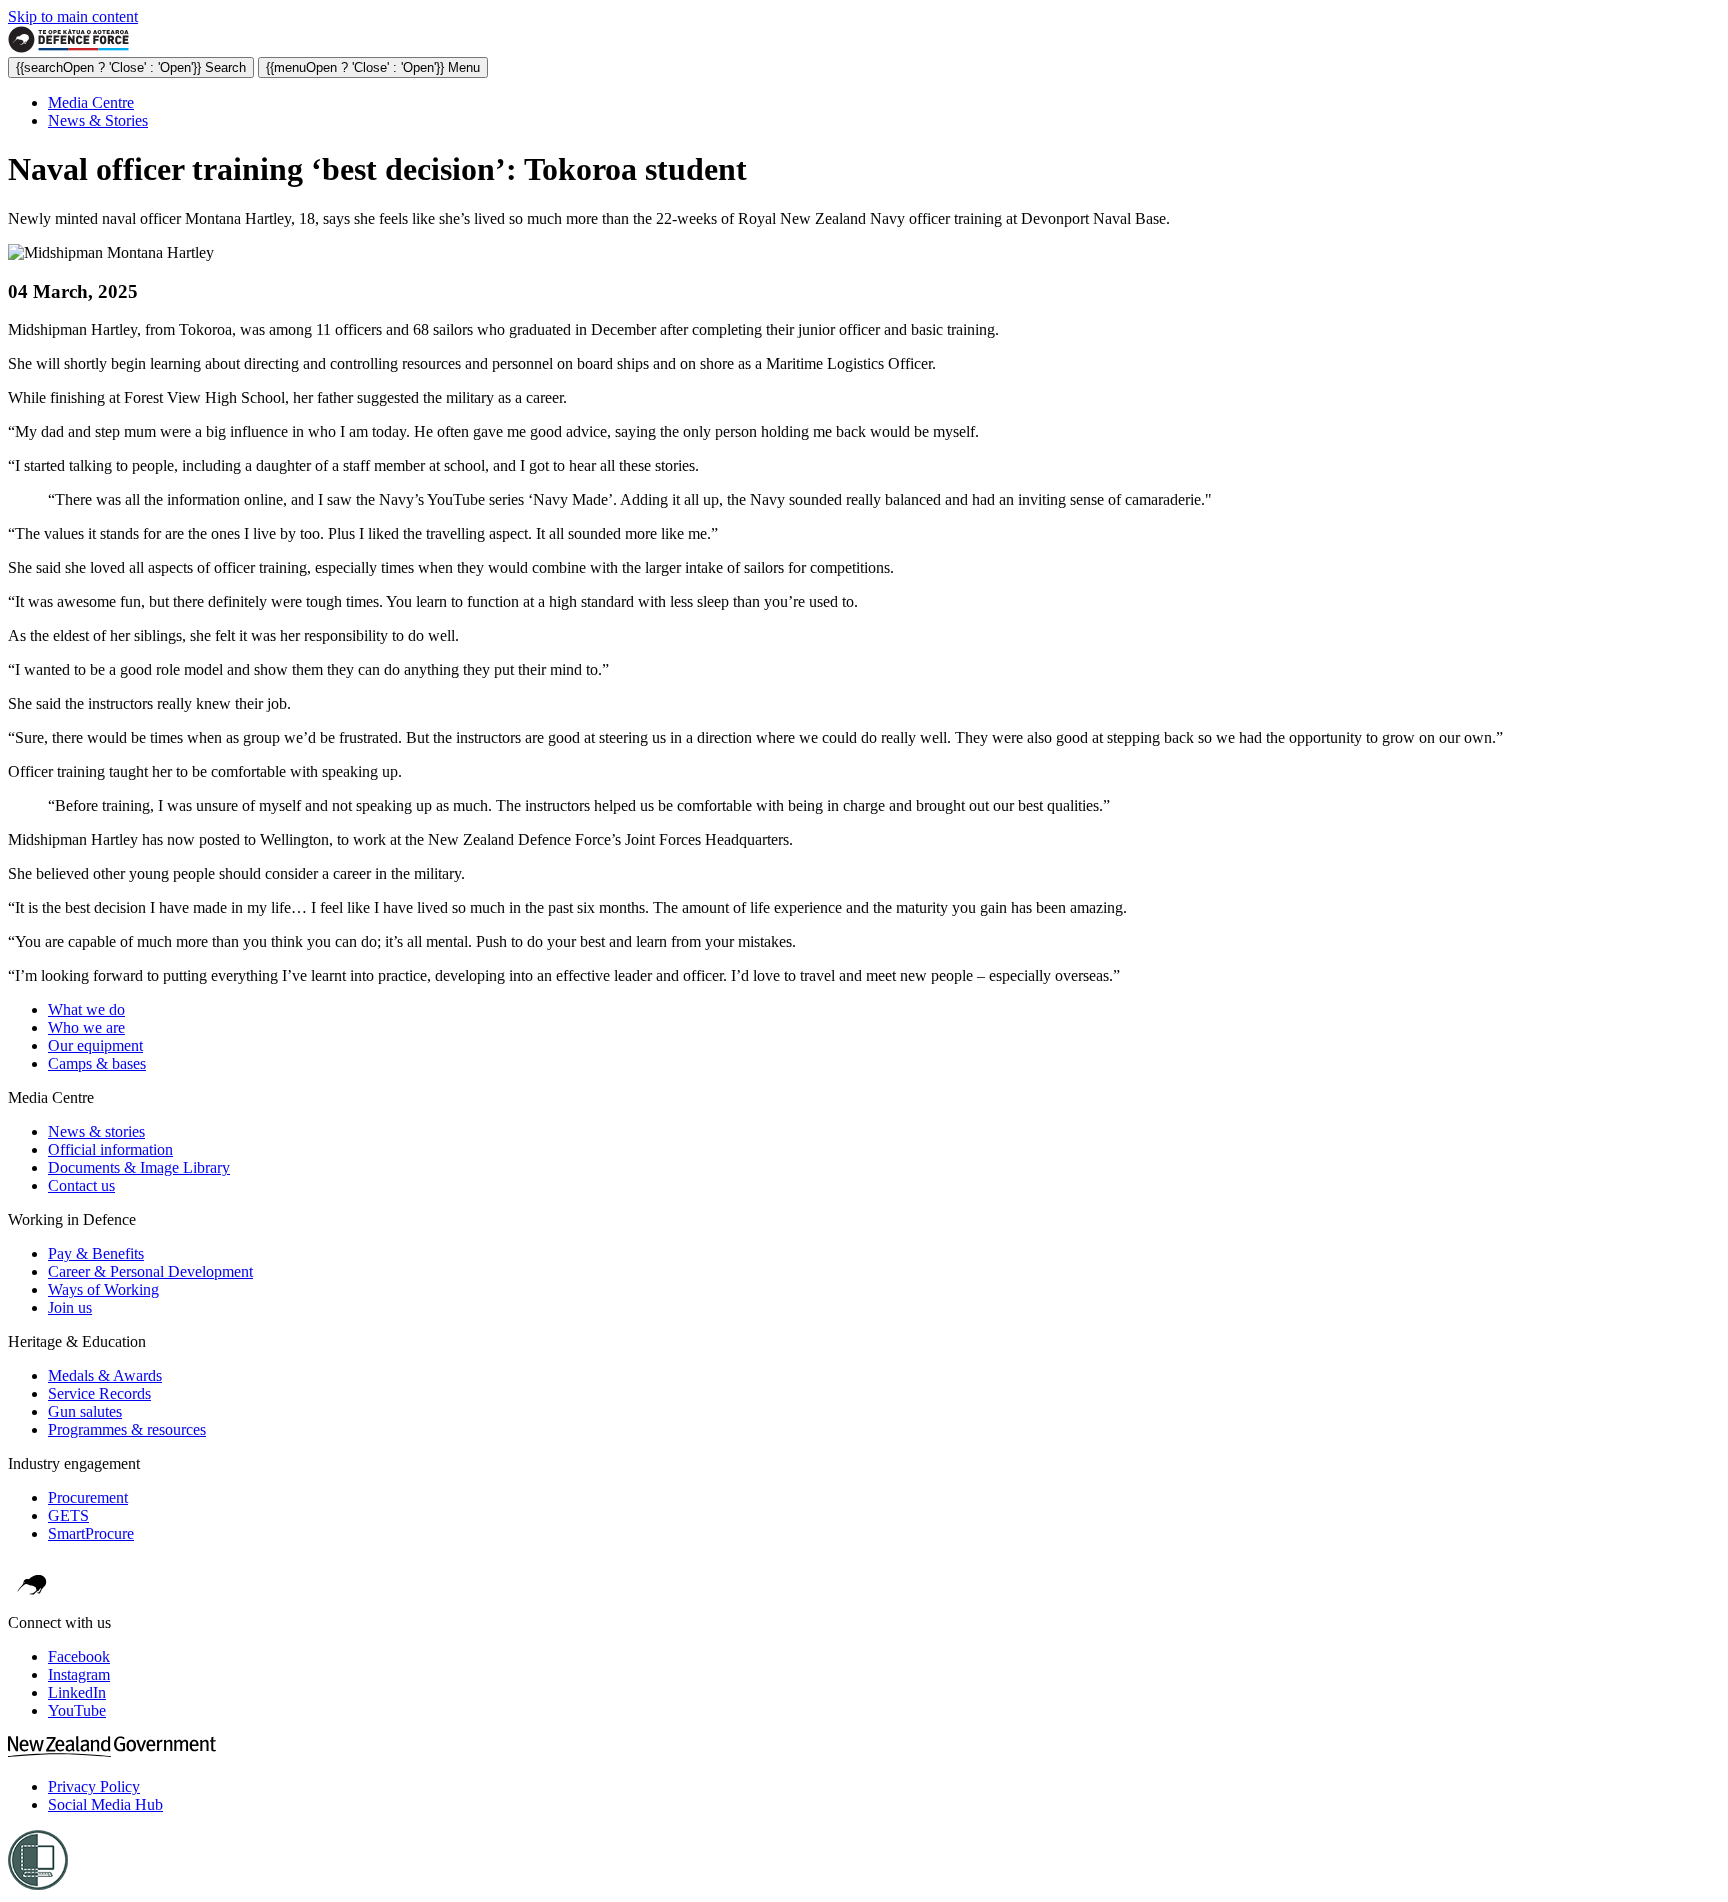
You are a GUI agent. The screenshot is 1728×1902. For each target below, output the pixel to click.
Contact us (81, 1185)
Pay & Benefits (96, 1253)
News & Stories (98, 120)
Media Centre (91, 102)
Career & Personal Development (150, 1271)
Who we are (86, 1027)
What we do (86, 1009)
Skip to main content (73, 16)
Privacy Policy (94, 1786)
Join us (70, 1307)
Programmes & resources (127, 1429)
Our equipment (95, 1045)
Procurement (88, 1497)
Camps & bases (97, 1063)
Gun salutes (85, 1411)
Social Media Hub (105, 1804)
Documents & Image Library (139, 1167)
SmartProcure (91, 1533)
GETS (68, 1515)
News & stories (96, 1131)
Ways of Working (103, 1289)
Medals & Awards (105, 1375)
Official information (110, 1149)
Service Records (99, 1393)
